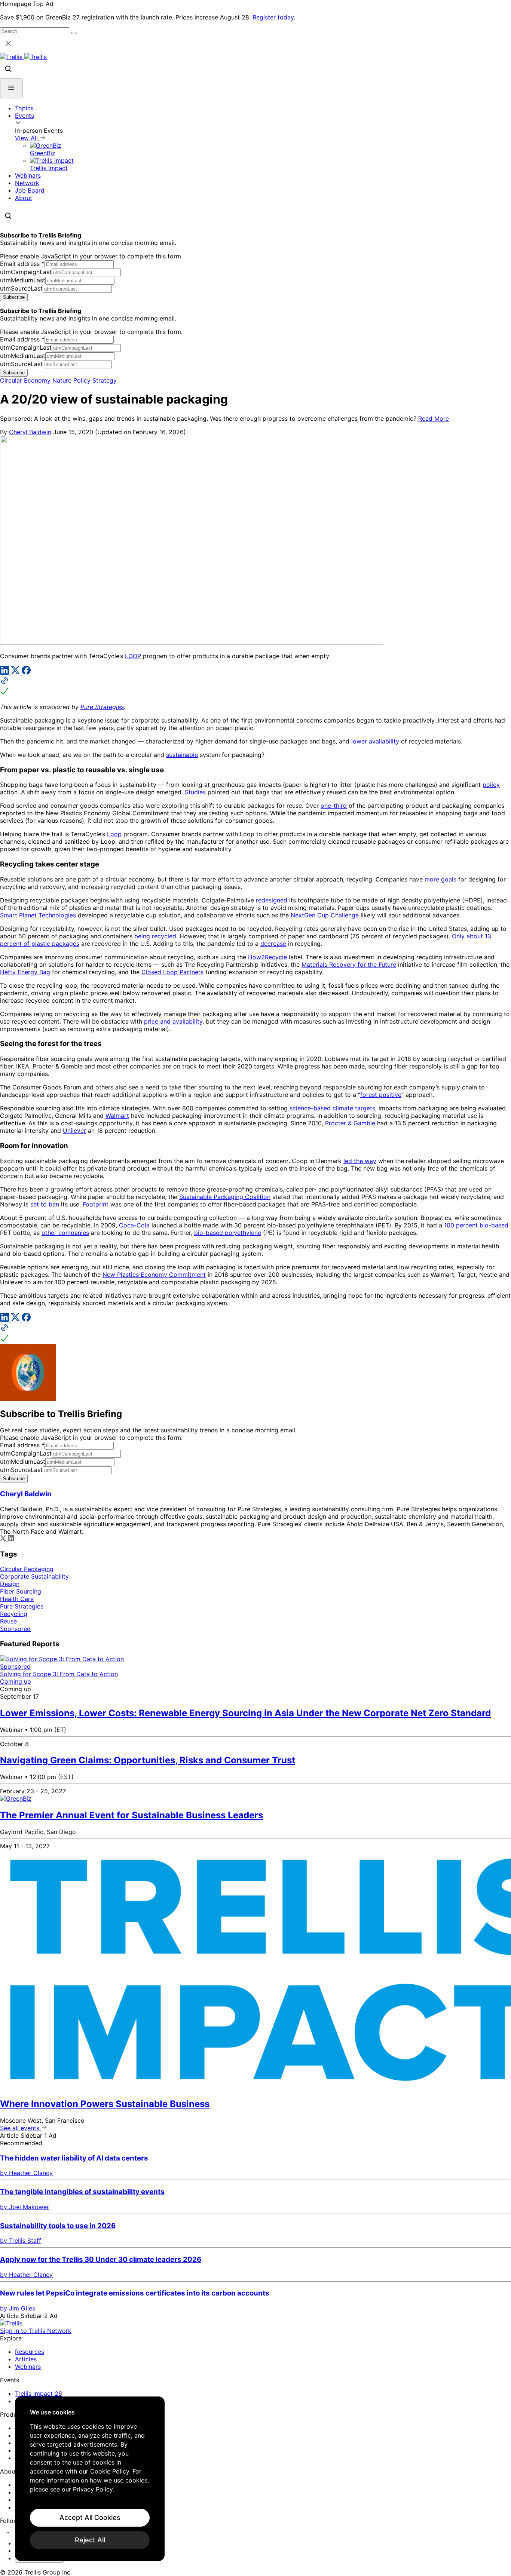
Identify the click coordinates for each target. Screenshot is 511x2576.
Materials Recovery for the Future (349, 965)
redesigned (272, 900)
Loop (114, 834)
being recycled (155, 936)
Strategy (105, 380)
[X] (16, 672)
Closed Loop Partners (172, 972)
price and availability (173, 1021)
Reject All (90, 2540)
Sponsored (15, 1629)
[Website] (255, 687)
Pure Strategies (102, 707)
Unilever (74, 1131)
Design (10, 1584)
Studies (195, 792)
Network (27, 183)
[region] (90, 2479)
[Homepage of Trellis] (11, 2323)
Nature (62, 380)
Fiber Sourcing (21, 1591)
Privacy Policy (93, 2489)
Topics (24, 108)
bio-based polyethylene (228, 1233)
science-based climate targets (332, 1108)
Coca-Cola (134, 1225)
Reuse (8, 1621)
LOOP (133, 656)
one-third (334, 806)
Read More (434, 418)
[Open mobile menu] (11, 88)
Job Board (30, 190)
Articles (26, 2359)
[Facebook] (26, 672)
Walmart (117, 1116)
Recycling (14, 1614)
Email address (22, 264)
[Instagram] (14, 2530)
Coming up (16, 1681)
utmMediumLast (23, 280)
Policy (82, 380)
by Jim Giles (18, 2308)
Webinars (28, 175)
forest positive (381, 1095)
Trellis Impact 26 (39, 2393)
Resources (30, 2352)
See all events (21, 2128)
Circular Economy (25, 380)
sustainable (182, 755)
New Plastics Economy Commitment (154, 1275)
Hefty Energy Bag (25, 972)
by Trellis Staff (21, 2241)
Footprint (96, 1204)
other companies (65, 1233)
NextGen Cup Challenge (325, 915)
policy (491, 785)
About (24, 198)
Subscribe (14, 297)
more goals (440, 879)
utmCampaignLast (26, 272)
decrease (273, 944)
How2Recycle (267, 957)
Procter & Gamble (350, 1123)
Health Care (17, 1599)
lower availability (375, 741)
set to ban (45, 1204)
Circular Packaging (27, 1569)
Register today (273, 17)
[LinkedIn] (5, 672)
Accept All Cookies (90, 2517)
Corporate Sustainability (34, 1576)
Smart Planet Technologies (38, 915)
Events (25, 116)
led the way (360, 1161)
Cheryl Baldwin (30, 432)
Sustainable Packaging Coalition (225, 1197)
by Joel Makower (25, 2207)
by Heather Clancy (26, 2173)
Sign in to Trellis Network (36, 2331)
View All (27, 138)
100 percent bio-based (476, 1225)
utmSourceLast (21, 288)
